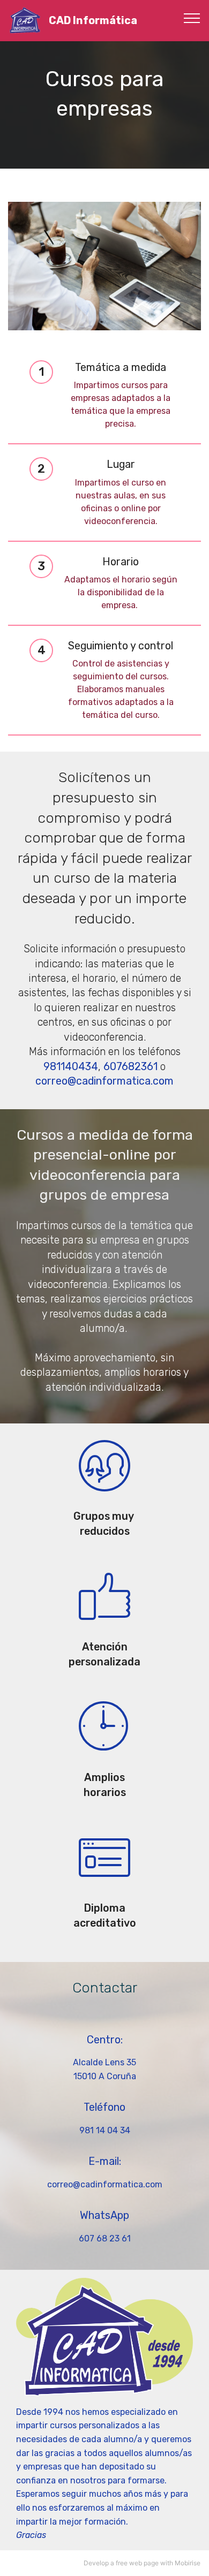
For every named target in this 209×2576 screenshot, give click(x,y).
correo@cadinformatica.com (104, 1081)
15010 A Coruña (105, 2076)
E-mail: (105, 2161)
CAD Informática (93, 21)
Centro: (105, 2040)
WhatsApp (104, 2215)
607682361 (130, 1067)
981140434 (71, 1067)
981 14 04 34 (105, 2130)
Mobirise (188, 2563)
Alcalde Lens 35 (104, 2062)
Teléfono (104, 2107)
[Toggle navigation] (192, 18)
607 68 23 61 (105, 2238)
